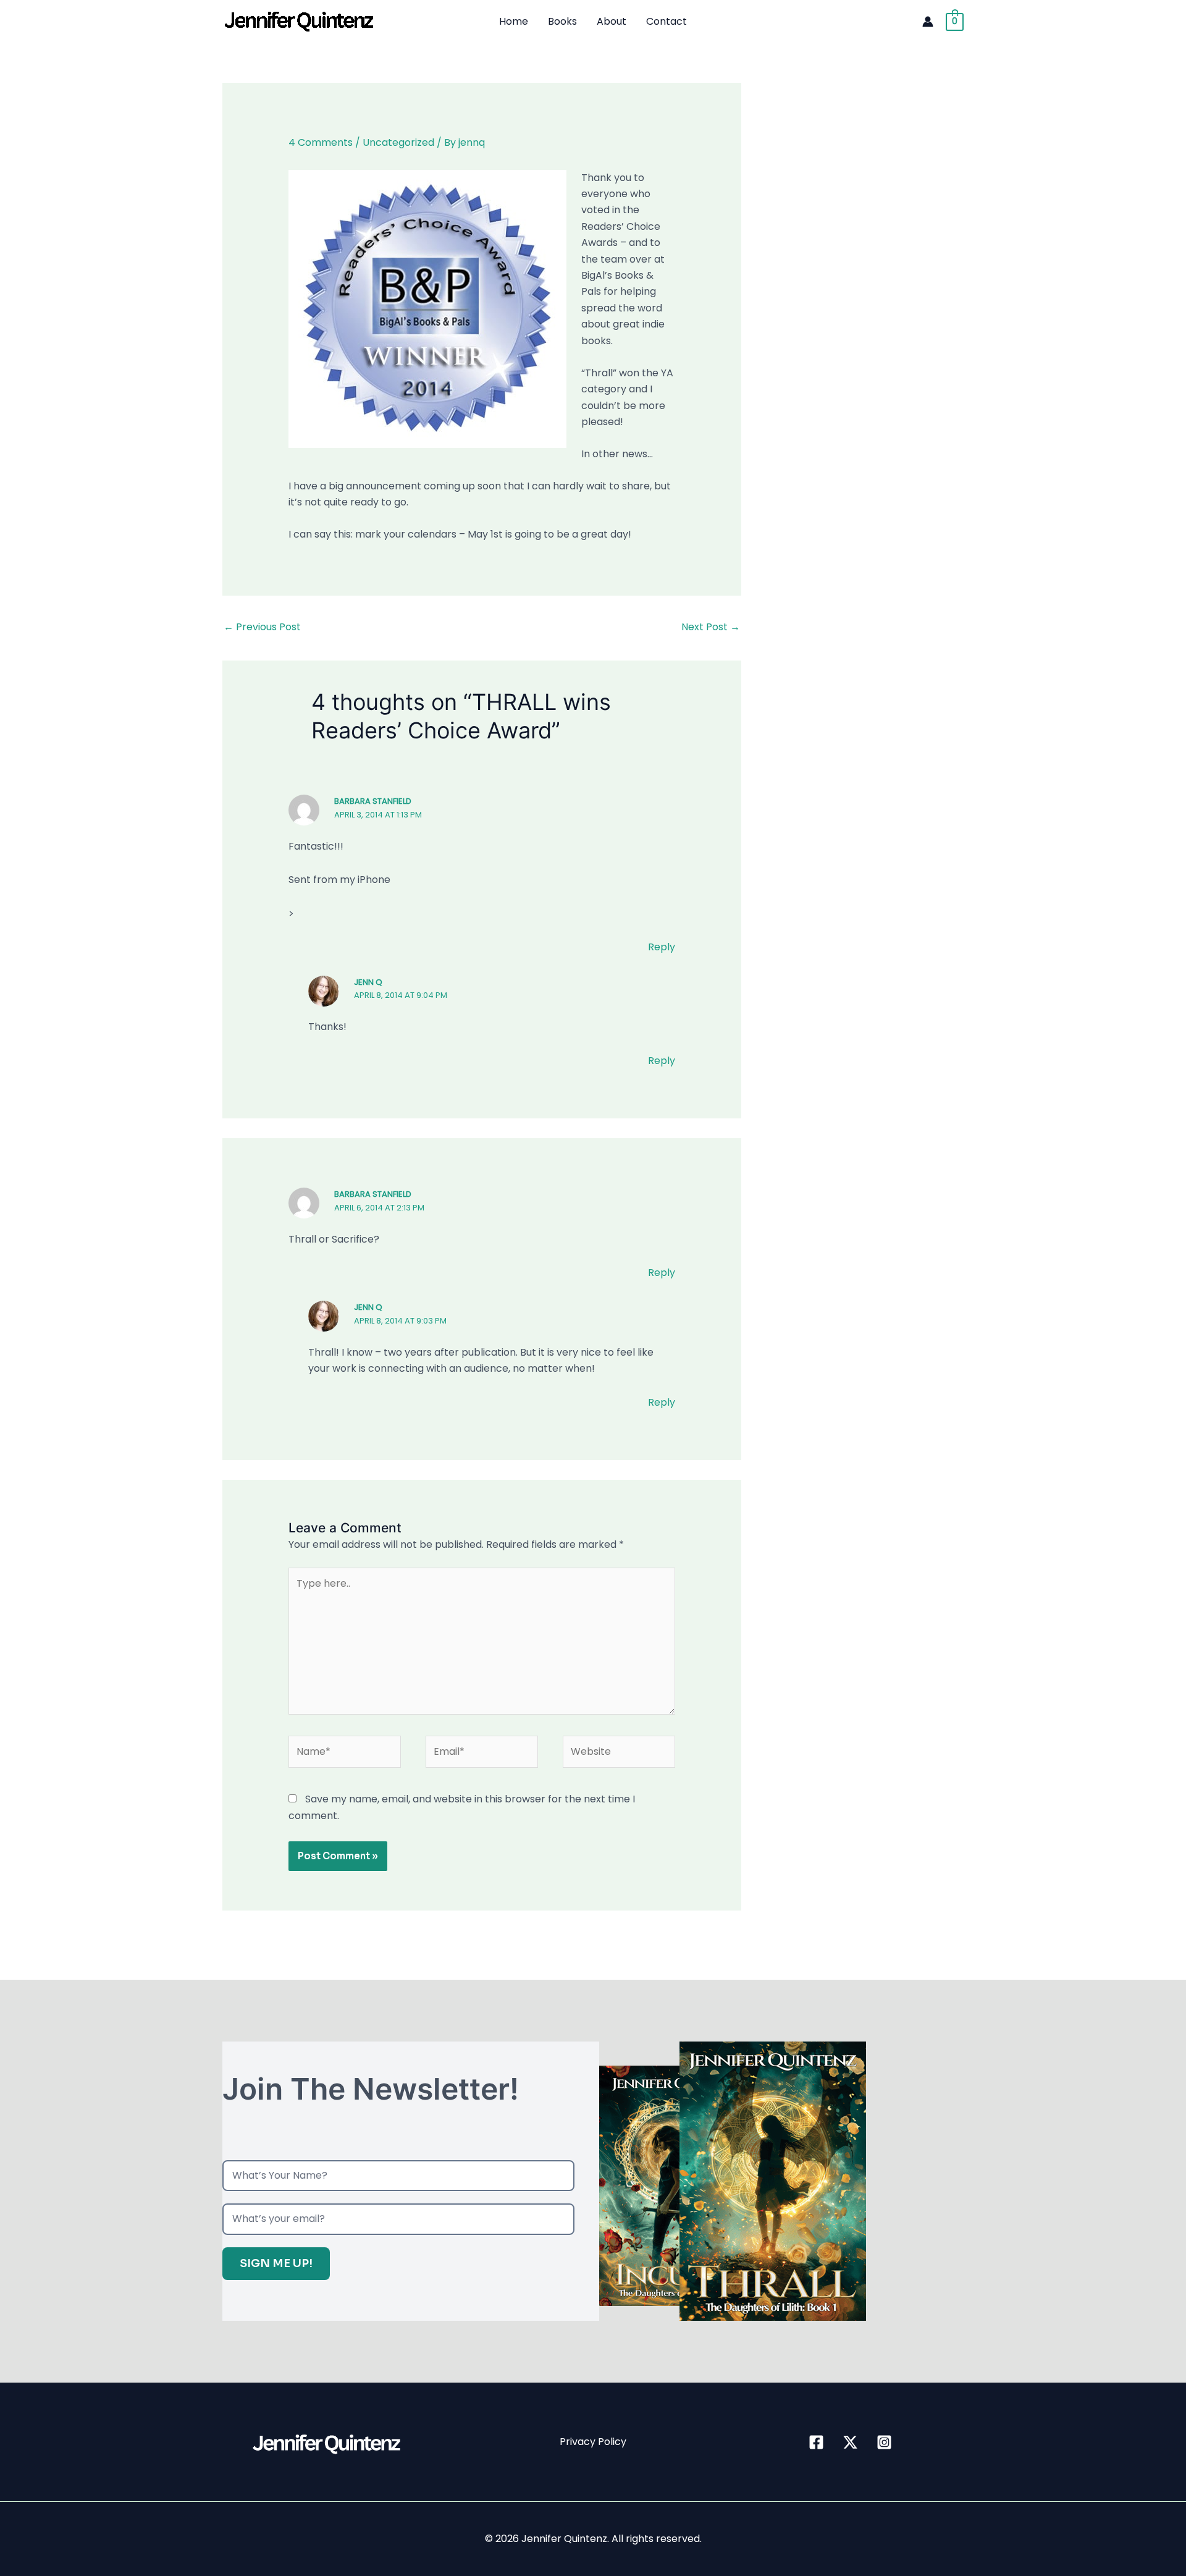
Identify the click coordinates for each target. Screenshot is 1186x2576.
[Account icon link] (928, 22)
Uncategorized (398, 142)
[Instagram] (884, 2442)
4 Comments (321, 142)
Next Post (711, 627)
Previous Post (262, 627)
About (612, 21)
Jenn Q (368, 982)
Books (562, 21)
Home (514, 21)
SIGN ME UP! (276, 2263)
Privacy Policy (593, 2442)
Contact (667, 21)
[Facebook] (816, 2442)
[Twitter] (850, 2442)
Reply (662, 947)
